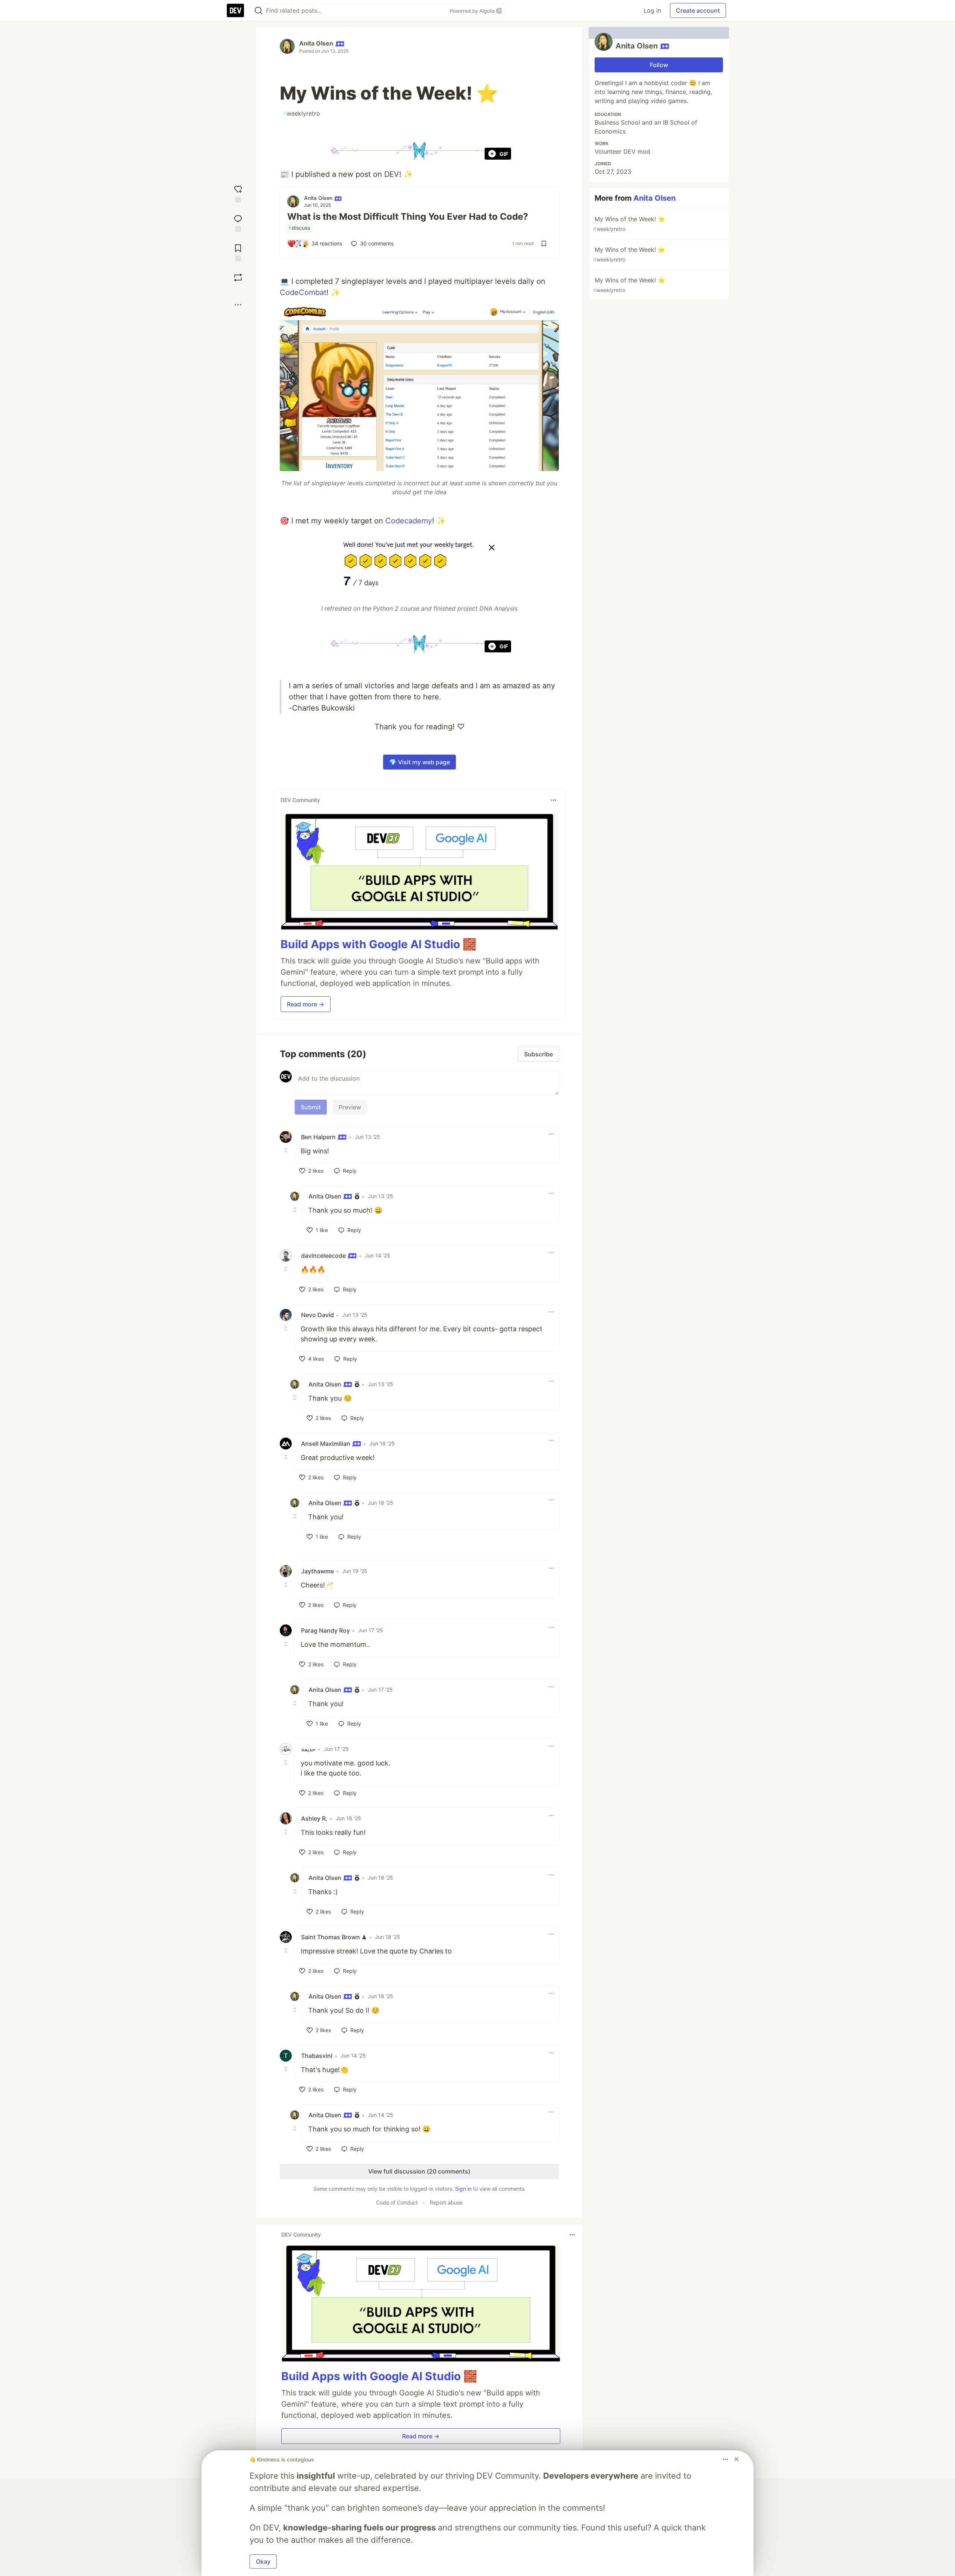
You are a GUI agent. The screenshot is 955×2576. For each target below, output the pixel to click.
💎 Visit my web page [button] (419, 762)
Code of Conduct (397, 2202)
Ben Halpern (319, 1137)
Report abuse (446, 2202)
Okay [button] (263, 2561)
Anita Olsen (316, 43)
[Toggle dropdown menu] (554, 800)
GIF (504, 154)
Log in (652, 10)
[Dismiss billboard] (736, 2459)
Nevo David (317, 1315)
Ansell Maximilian (326, 1444)
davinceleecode (324, 1256)
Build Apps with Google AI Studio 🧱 (378, 944)
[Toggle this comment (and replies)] (286, 1150)
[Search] (259, 11)
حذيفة (308, 1749)
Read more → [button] (306, 1004)
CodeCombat (303, 292)
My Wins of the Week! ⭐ (629, 224)
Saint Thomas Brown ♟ (334, 1937)
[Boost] (238, 278)
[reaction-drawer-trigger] (238, 193)
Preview (350, 1107)
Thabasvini (317, 2056)
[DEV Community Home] (235, 10)
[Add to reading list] (238, 252)
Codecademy (409, 521)
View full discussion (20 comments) (419, 2171)
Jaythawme (317, 1571)
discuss (299, 228)
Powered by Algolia (473, 11)
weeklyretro (301, 113)
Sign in (463, 2189)
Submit (311, 1107)
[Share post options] (238, 305)
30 (377, 243)
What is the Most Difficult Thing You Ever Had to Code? (408, 217)
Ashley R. (314, 1818)
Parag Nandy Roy (325, 1630)
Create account (698, 10)
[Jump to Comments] (238, 222)
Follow (659, 65)
